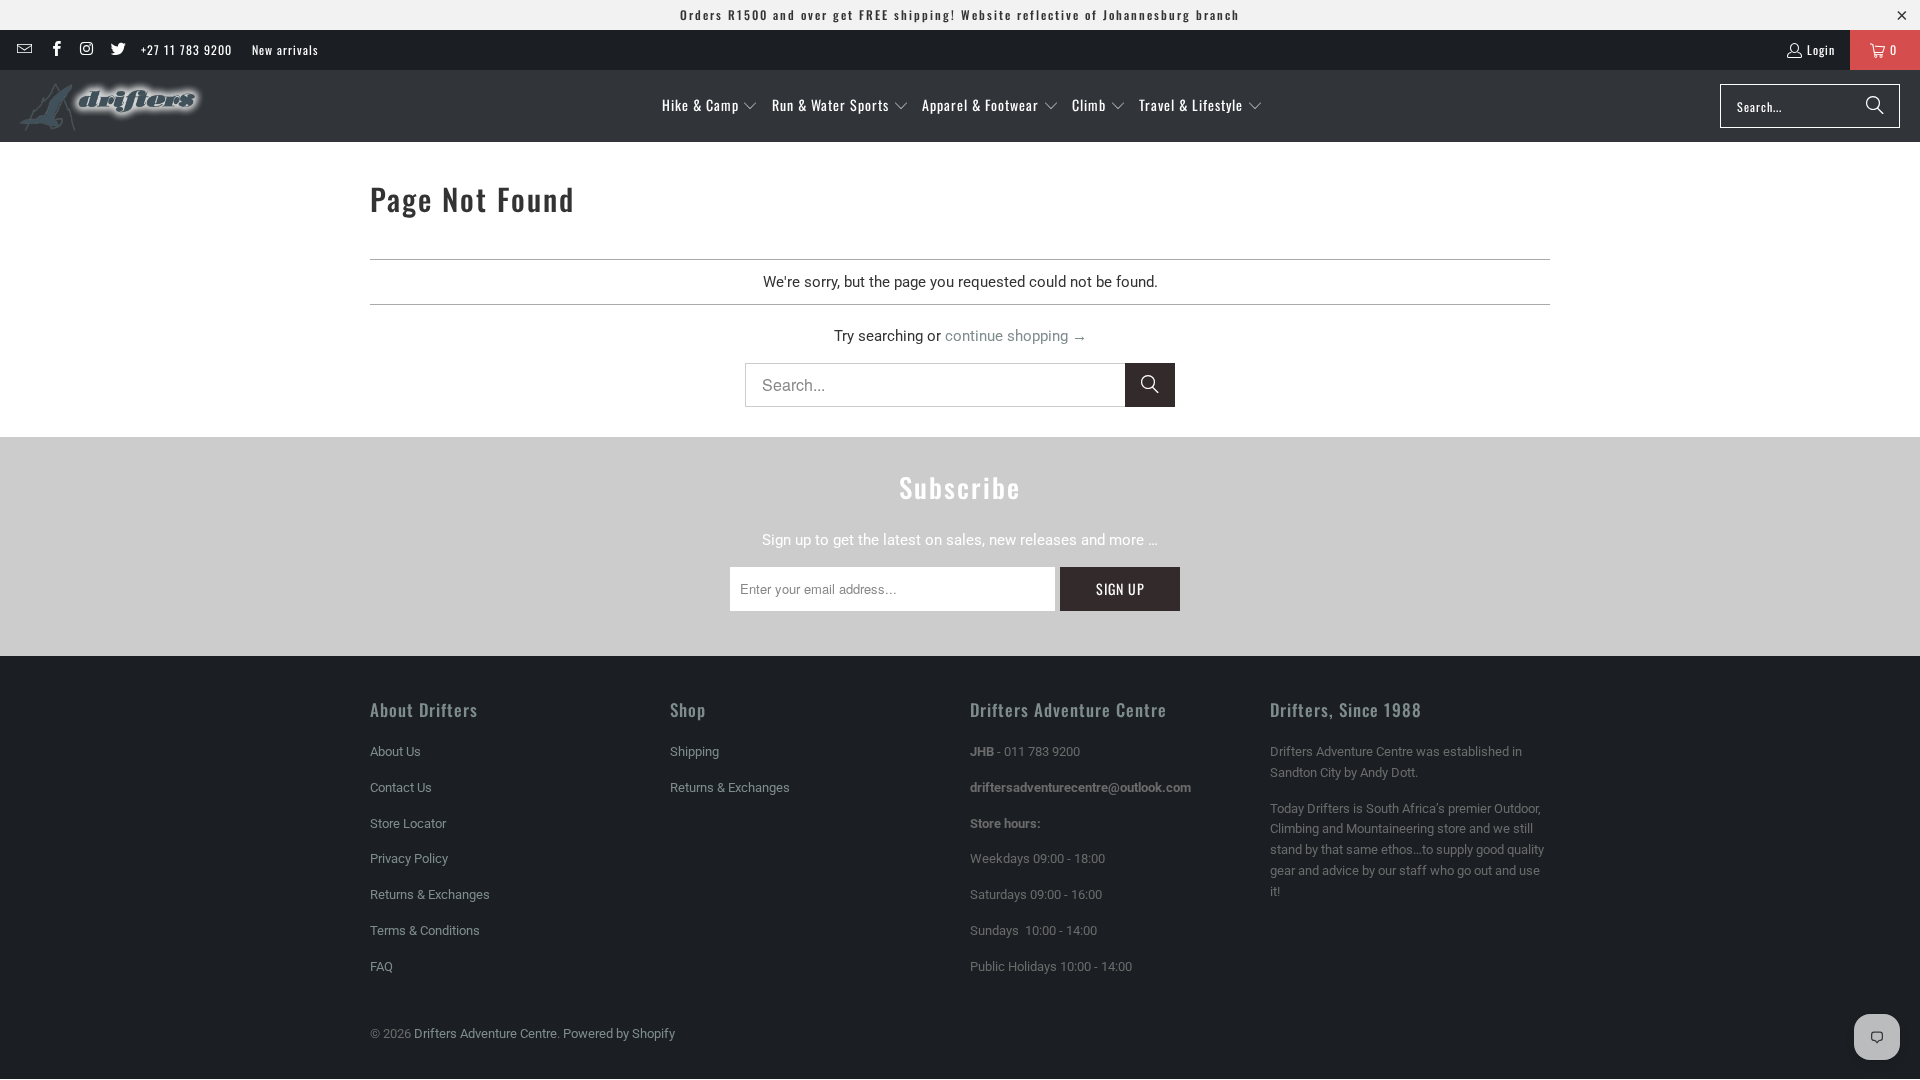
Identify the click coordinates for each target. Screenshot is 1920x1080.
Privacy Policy (409, 858)
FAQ (381, 966)
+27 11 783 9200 (186, 49)
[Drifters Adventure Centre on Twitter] (117, 49)
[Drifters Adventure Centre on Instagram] (86, 49)
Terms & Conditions (425, 930)
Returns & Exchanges (430, 894)
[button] (710, 106)
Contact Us (401, 787)
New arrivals (285, 49)
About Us (395, 751)
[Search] (1875, 106)
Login (1821, 49)
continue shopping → (1016, 336)
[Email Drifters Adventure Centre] (23, 49)
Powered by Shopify (619, 1033)
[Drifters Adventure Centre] (112, 106)
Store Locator (408, 823)
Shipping (694, 751)
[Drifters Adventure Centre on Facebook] (54, 49)
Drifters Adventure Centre (485, 1033)
